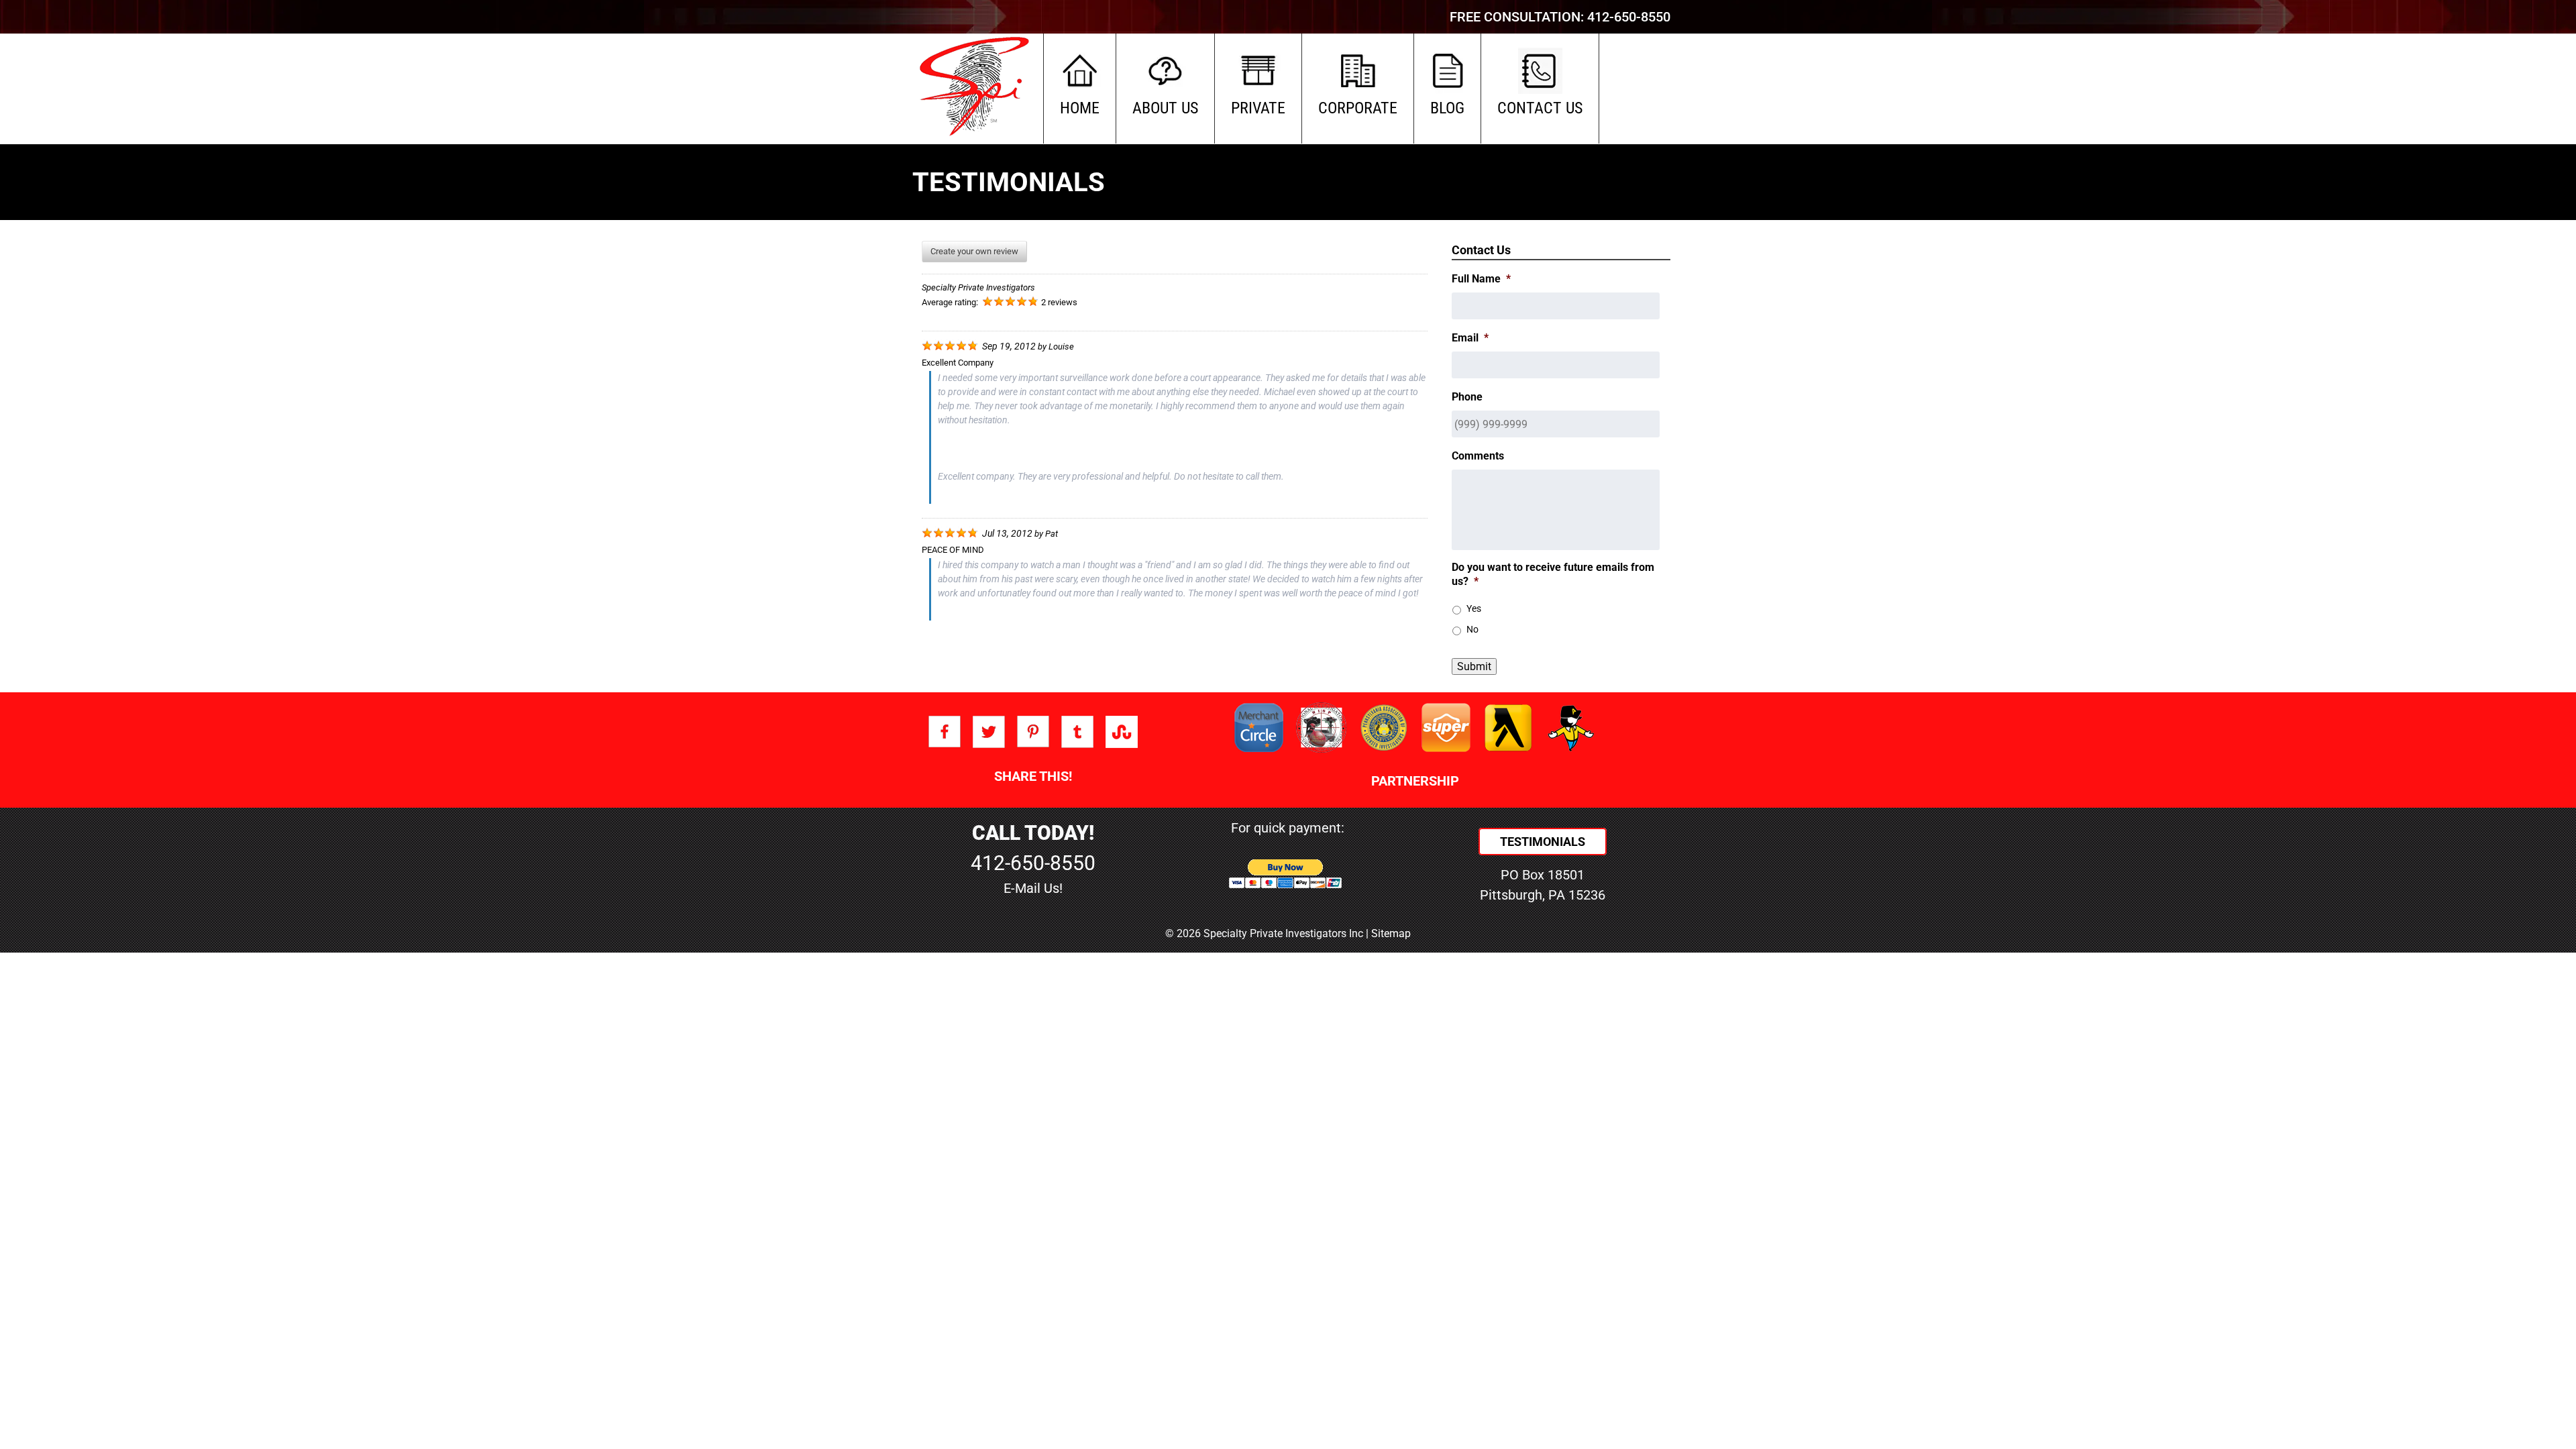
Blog (1447, 108)
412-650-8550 (1629, 17)
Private (1258, 108)
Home (1080, 108)
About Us (1165, 108)
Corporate (1358, 108)
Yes (1474, 608)
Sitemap (1391, 933)
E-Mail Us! (1033, 888)
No (1472, 629)
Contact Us (1540, 108)
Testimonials (1543, 842)
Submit (1474, 666)
